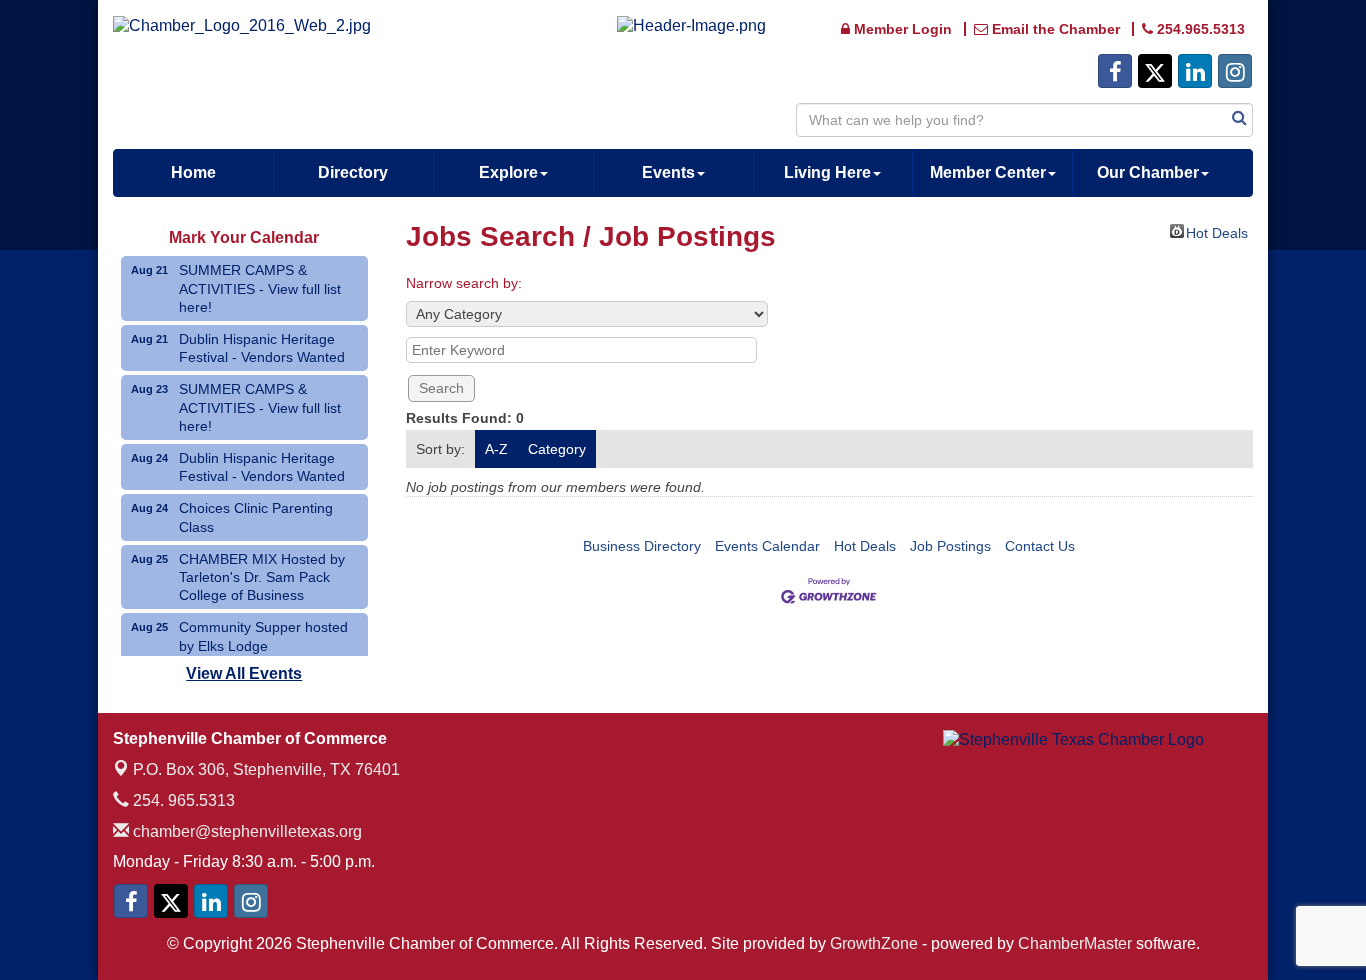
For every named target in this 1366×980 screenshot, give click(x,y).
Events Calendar (767, 546)
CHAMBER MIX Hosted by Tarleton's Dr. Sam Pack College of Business (262, 577)
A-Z (496, 449)
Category (557, 449)
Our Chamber (1148, 172)
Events (668, 172)
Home (193, 172)
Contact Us (1040, 546)
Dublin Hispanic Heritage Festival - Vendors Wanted (262, 348)
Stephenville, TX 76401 (266, 769)
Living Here (827, 172)
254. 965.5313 (182, 800)
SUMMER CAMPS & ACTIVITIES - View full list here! (260, 288)
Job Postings (950, 546)
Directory (353, 172)
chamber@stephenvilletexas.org (245, 831)
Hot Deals (1217, 231)
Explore (508, 172)
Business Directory (642, 546)
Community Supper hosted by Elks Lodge (263, 636)
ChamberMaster (1075, 943)
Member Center (988, 172)
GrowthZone (874, 943)
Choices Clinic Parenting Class (256, 517)
